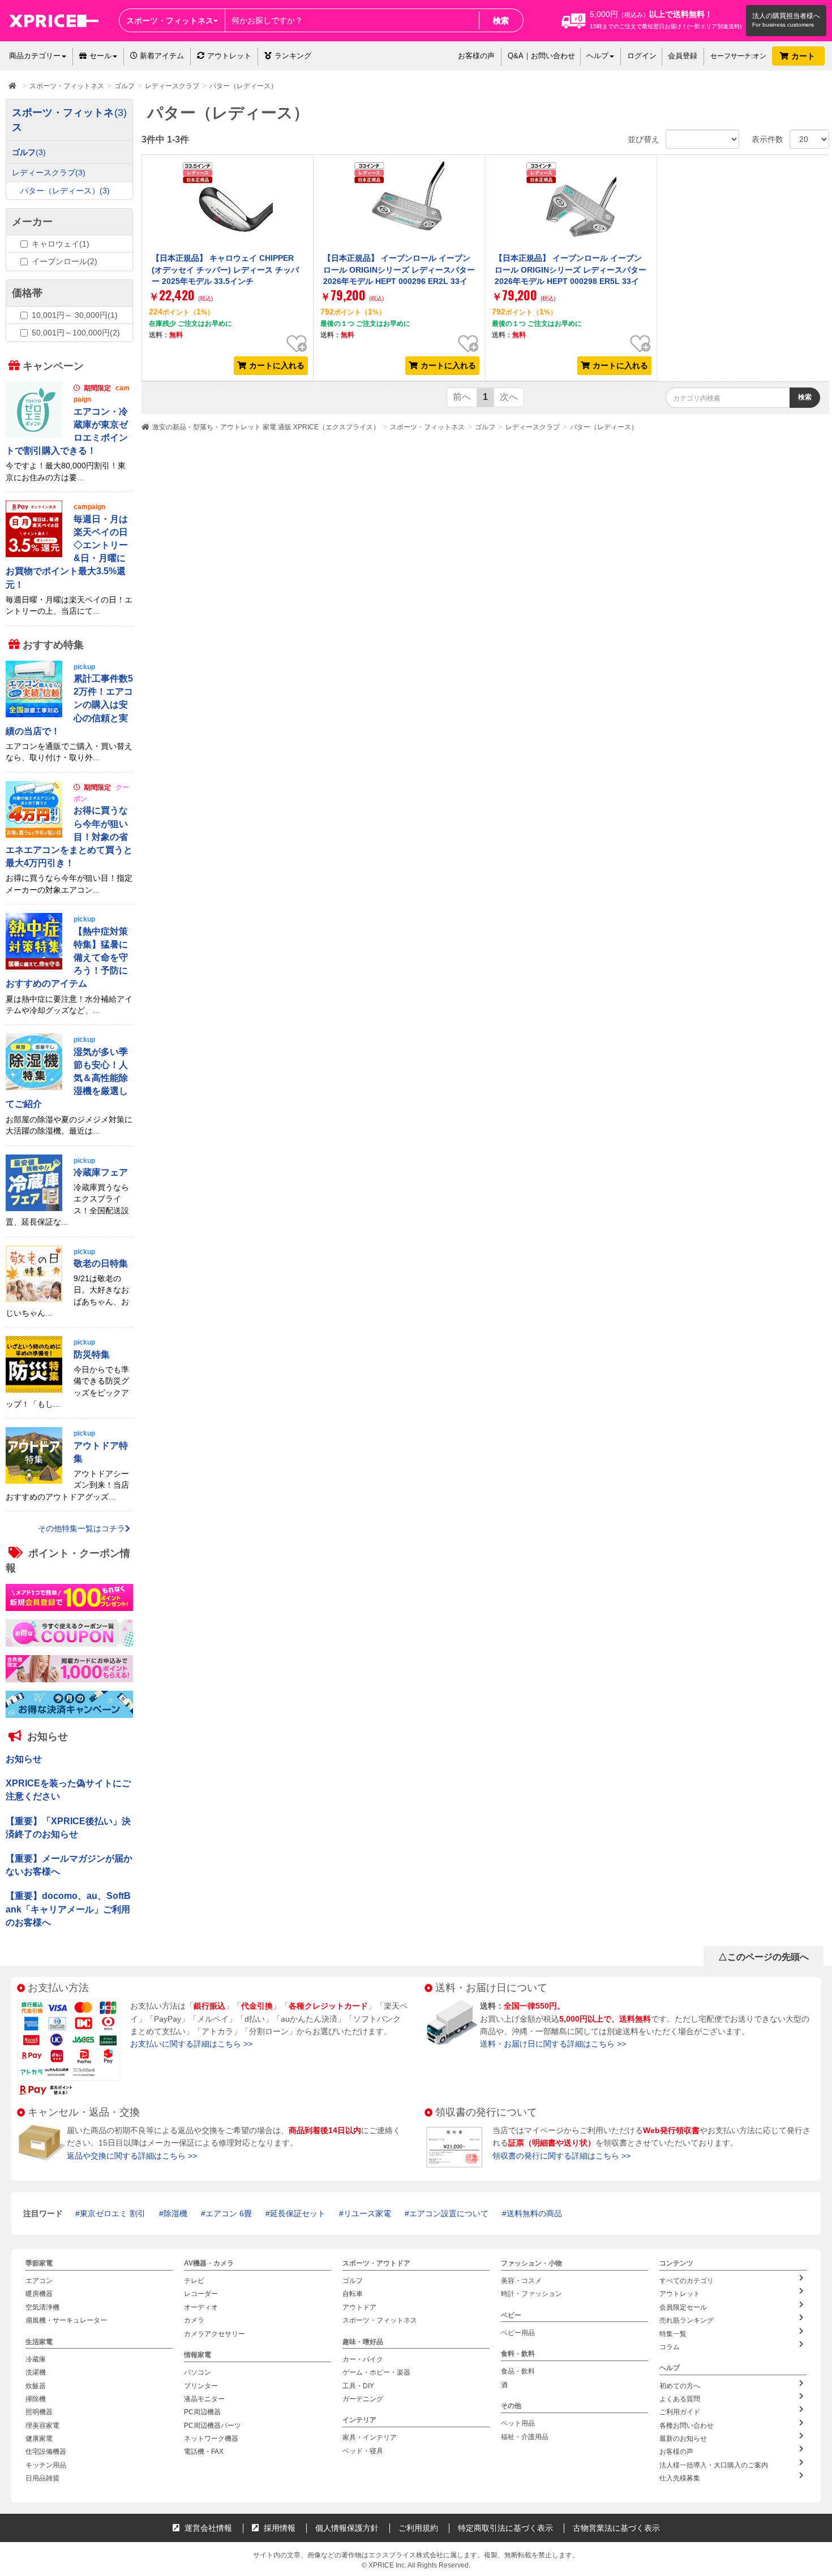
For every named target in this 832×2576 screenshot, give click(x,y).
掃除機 (36, 2399)
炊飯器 (36, 2386)
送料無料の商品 (534, 2213)
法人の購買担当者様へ (786, 16)
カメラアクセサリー (215, 2334)
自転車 (353, 2294)
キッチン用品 (46, 2465)
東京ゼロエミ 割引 (113, 2213)
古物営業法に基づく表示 (616, 2528)
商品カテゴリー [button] (35, 56)
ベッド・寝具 (363, 2451)
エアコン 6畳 (229, 2213)
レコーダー (201, 2294)
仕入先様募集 (680, 2478)
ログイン (642, 56)
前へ (462, 397)
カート (804, 56)
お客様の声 (476, 56)
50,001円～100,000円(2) (76, 333)
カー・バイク (363, 2359)
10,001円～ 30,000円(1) (75, 315)
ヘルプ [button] (597, 56)
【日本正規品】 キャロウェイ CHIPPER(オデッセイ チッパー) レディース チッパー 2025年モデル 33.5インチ (225, 270)
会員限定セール (683, 2307)
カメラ (194, 2320)
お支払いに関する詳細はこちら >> (191, 2044)
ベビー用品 (518, 2333)
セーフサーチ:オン (738, 56)
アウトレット (229, 56)
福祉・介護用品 (525, 2437)
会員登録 (683, 56)
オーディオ (201, 2307)
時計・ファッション (531, 2294)
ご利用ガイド (680, 2413)
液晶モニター (204, 2399)
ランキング (293, 56)
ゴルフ (485, 427)
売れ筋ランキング (687, 2320)
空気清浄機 (42, 2307)
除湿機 (175, 2213)
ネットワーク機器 (211, 2439)
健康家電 (39, 2439)
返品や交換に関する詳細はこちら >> (132, 2156)
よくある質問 (680, 2399)
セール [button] (100, 56)
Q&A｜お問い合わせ (541, 56)
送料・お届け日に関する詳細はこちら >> (553, 2044)
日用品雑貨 (42, 2478)
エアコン (39, 2281)
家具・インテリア (370, 2438)
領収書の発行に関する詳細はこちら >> (561, 2156)
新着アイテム (161, 56)
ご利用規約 (418, 2528)
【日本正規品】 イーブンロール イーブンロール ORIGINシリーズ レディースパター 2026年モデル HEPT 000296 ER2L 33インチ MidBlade (399, 275)
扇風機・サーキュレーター (66, 2320)
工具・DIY (358, 2386)
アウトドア (359, 2307)
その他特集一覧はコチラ (82, 1529)
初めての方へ (680, 2386)
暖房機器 (39, 2294)
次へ (509, 397)
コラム (670, 2347)
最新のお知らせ (683, 2439)
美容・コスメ (521, 2281)
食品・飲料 (518, 2372)
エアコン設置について (449, 2213)
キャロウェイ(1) (61, 244)
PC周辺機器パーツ (213, 2426)
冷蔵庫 (36, 2359)
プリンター (201, 2386)
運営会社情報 (207, 2528)
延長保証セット (298, 2213)
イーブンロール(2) (65, 261)
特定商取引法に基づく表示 (505, 2528)
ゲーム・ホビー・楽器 (376, 2372)
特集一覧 (673, 2334)
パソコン (198, 2372)
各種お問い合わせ (687, 2426)
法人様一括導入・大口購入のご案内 (714, 2465)
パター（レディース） (604, 427)
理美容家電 (42, 2426)
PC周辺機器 (202, 2413)
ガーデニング (363, 2399)
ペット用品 (518, 2424)
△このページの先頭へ (764, 1957)
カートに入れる (277, 365)
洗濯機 (36, 2372)
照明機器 (39, 2413)
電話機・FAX (204, 2452)
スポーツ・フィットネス (427, 427)
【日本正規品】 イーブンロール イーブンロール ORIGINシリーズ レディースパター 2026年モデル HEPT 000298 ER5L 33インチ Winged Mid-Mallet (571, 275)
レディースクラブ (533, 427)
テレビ (194, 2281)
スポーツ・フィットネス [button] (170, 20)
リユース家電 (367, 2213)
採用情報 (278, 2528)
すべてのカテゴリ (687, 2281)
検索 (501, 20)
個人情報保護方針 (347, 2528)
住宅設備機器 (46, 2452)
